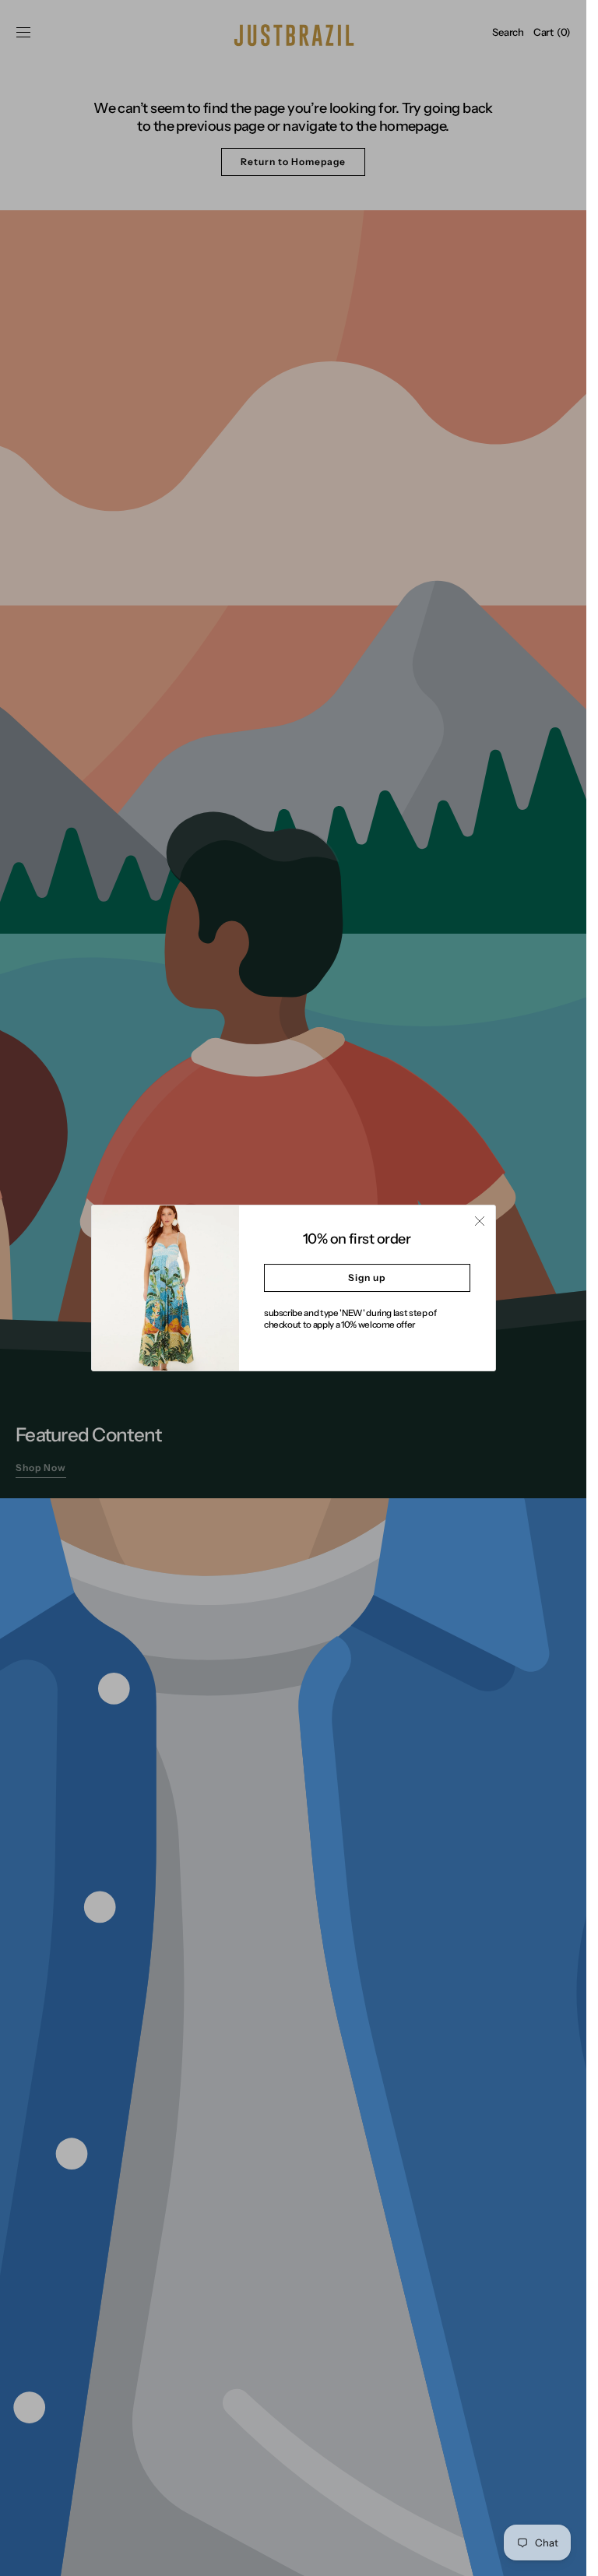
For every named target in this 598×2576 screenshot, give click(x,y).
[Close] (480, 1221)
